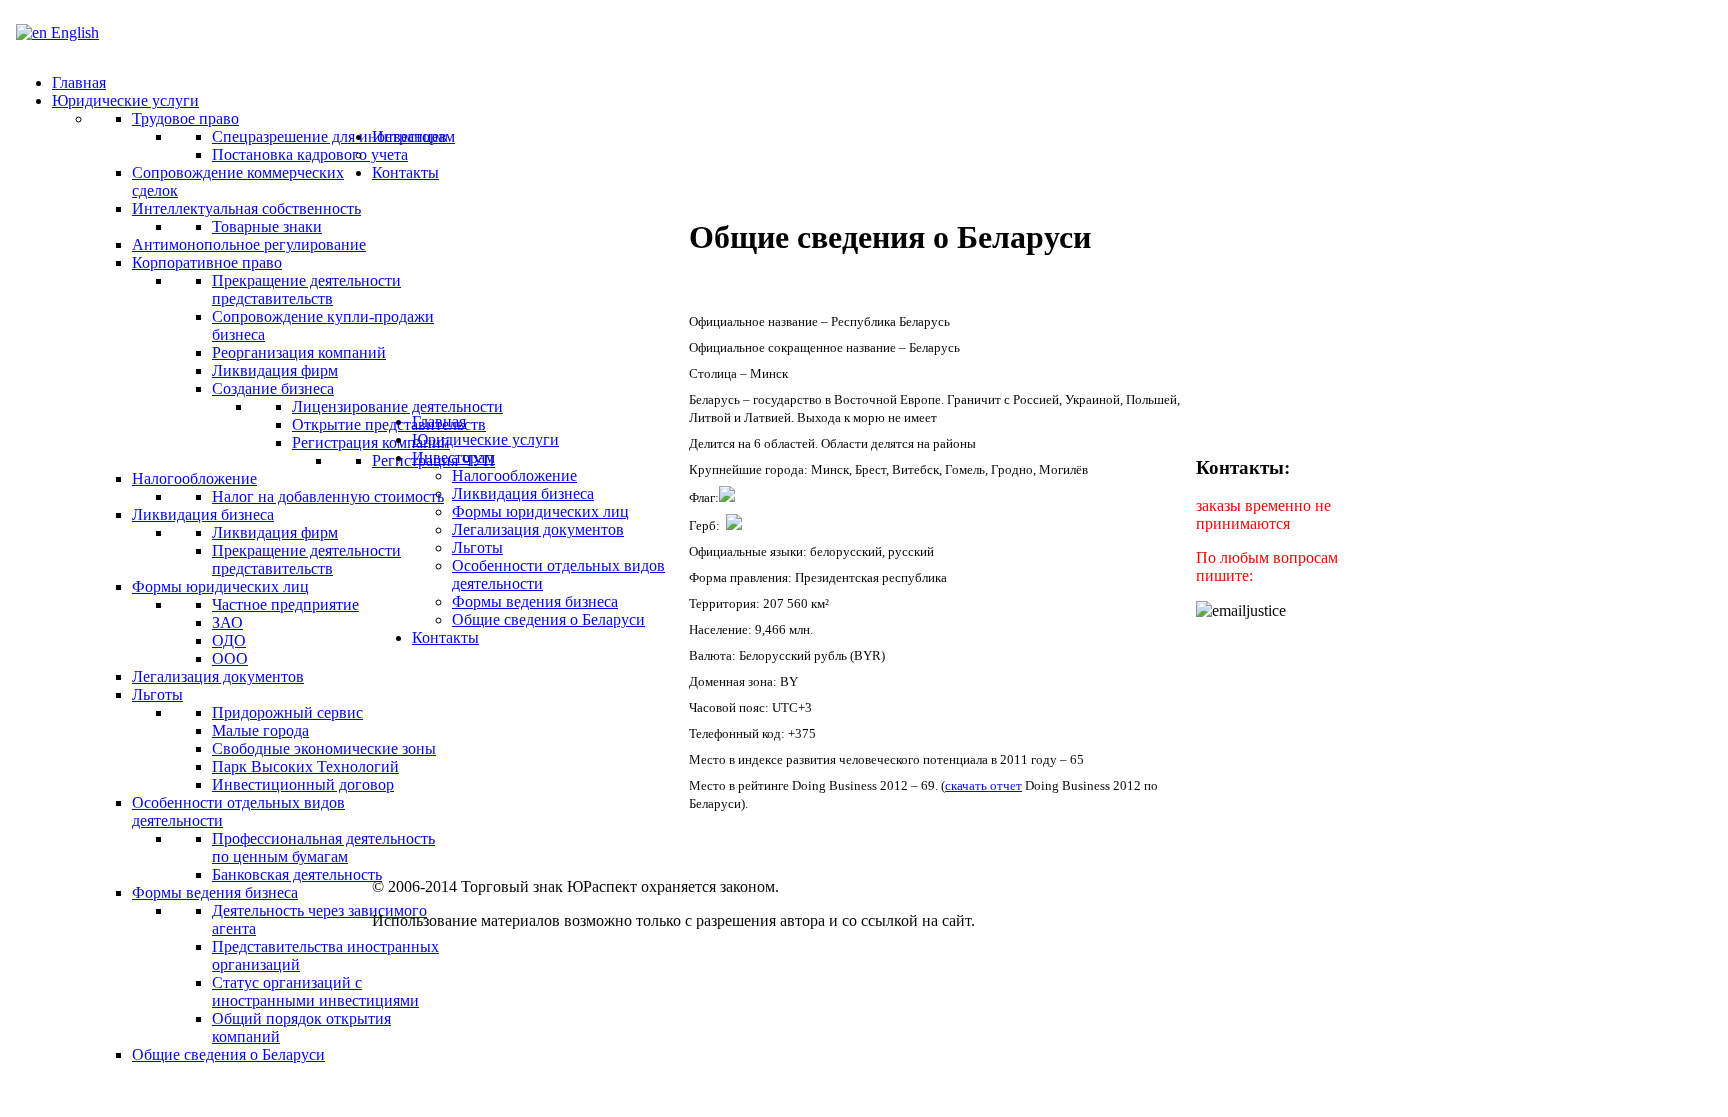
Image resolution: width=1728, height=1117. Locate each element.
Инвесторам (453, 457)
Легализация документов (538, 529)
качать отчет (986, 785)
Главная (439, 421)
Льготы (477, 547)
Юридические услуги (485, 439)
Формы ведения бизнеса (535, 601)
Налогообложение (514, 475)
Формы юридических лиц (540, 511)
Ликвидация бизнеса (523, 493)
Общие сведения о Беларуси (548, 619)
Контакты (445, 637)
